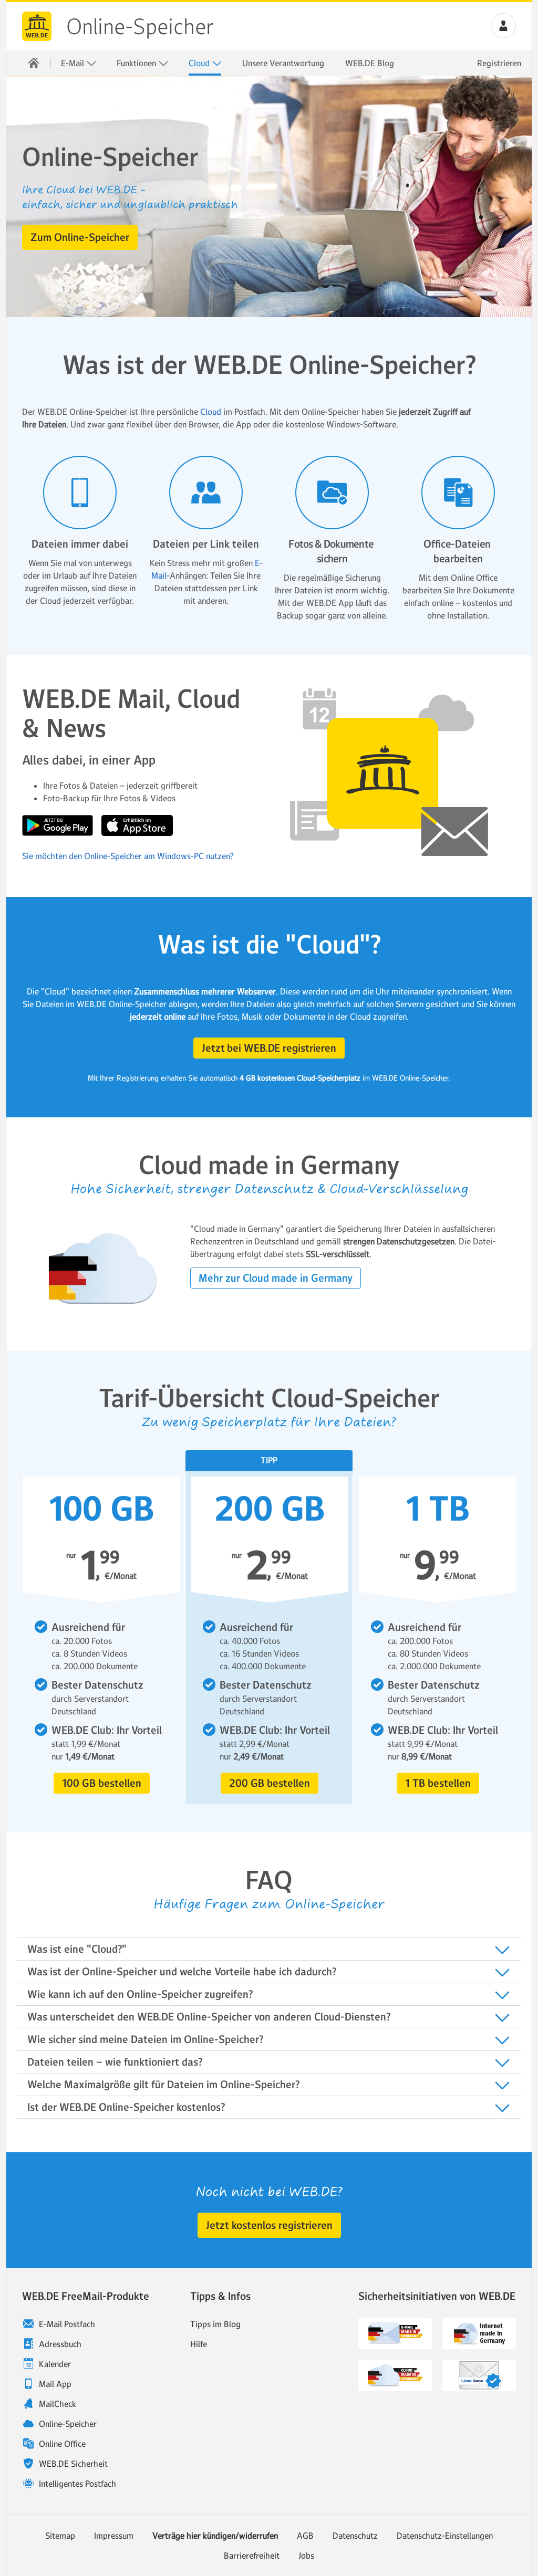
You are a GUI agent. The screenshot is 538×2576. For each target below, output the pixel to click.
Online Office (62, 2444)
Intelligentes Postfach (77, 2484)
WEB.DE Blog (370, 63)
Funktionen (137, 63)
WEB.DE (37, 26)
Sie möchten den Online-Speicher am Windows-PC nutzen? (128, 856)
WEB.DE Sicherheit (73, 2464)
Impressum (114, 2536)
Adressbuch (60, 2344)
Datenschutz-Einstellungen (445, 2536)
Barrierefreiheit (252, 2556)
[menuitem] (34, 63)
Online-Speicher (140, 27)
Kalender (55, 2364)
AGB (305, 2536)
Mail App (55, 2384)
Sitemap (60, 2536)
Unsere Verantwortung (283, 63)
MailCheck (58, 2404)
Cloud (200, 63)
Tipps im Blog (215, 2324)
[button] (503, 26)
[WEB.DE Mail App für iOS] (137, 833)
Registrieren (499, 63)
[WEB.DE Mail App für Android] (59, 833)
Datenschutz (355, 2536)
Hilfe (199, 2344)
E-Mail (74, 63)
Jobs (306, 2556)
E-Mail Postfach (67, 2324)
